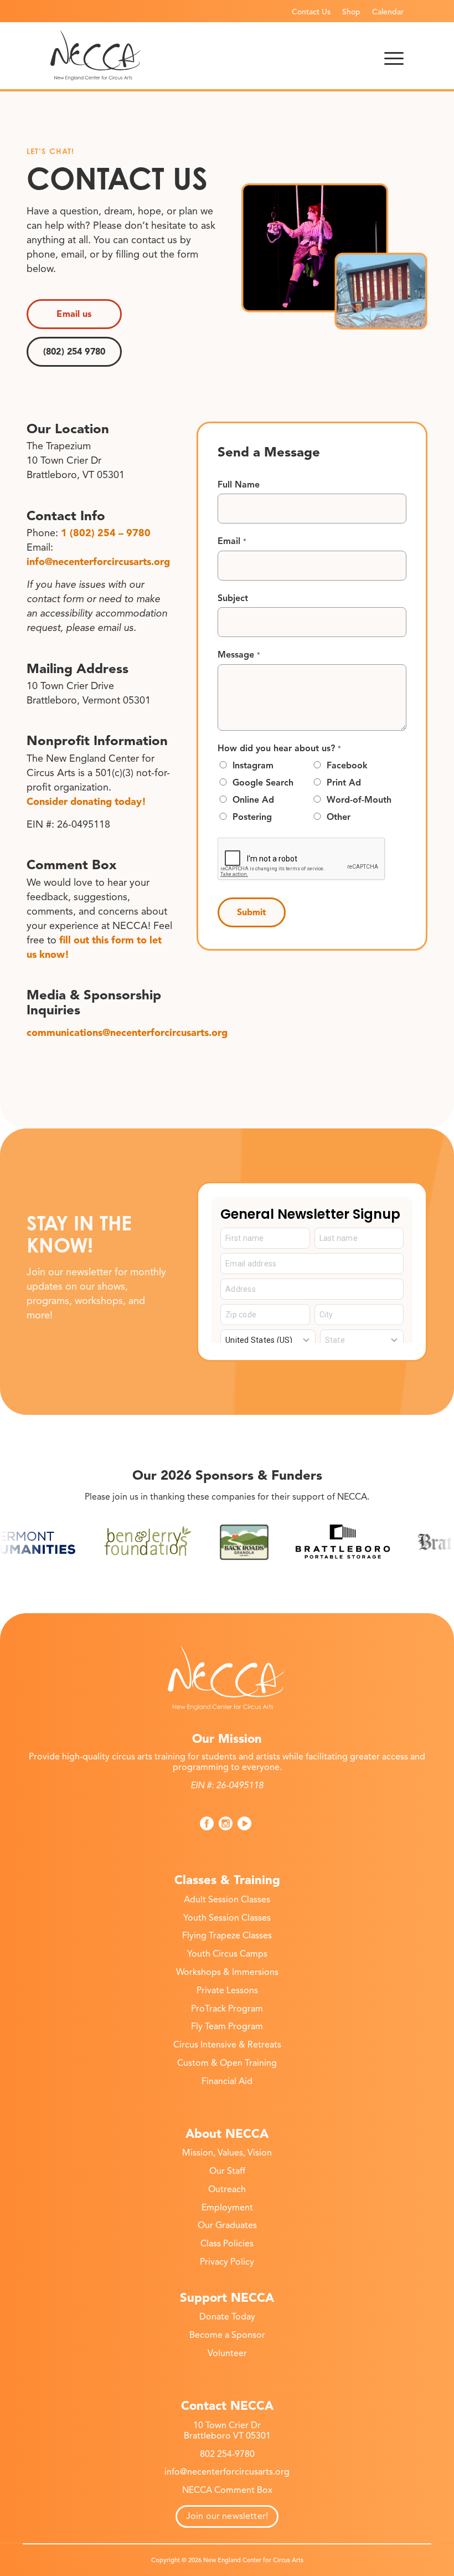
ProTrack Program (227, 2009)
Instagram (253, 766)
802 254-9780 (227, 2454)
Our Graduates (227, 2225)
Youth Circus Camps (227, 1954)
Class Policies (227, 2244)
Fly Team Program (227, 2026)
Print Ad (344, 783)
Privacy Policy (227, 2262)
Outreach (227, 2189)
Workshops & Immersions (227, 1972)
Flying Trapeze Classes (227, 1936)
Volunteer (227, 2353)
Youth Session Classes (227, 1918)
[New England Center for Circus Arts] (96, 55)
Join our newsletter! (227, 2516)
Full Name (239, 485)
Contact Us (311, 12)
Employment (227, 2208)
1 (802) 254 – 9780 (106, 533)
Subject (233, 598)
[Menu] (394, 55)
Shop (351, 12)
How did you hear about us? (279, 748)
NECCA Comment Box (227, 2490)
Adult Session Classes (227, 1900)
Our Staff (227, 2171)
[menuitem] (311, 12)
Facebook (347, 766)
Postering (252, 817)
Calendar (388, 12)
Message (239, 655)
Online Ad (253, 800)
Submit (252, 912)
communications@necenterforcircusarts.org (127, 1033)
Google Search (263, 783)
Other (339, 817)
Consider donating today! (86, 802)
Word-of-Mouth (359, 800)
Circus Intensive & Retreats (227, 2045)
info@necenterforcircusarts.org (98, 562)
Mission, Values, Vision (227, 2153)
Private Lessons (227, 1990)
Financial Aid (227, 2081)
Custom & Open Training (227, 2063)
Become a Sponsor (227, 2335)
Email (232, 541)
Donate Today (227, 2317)
